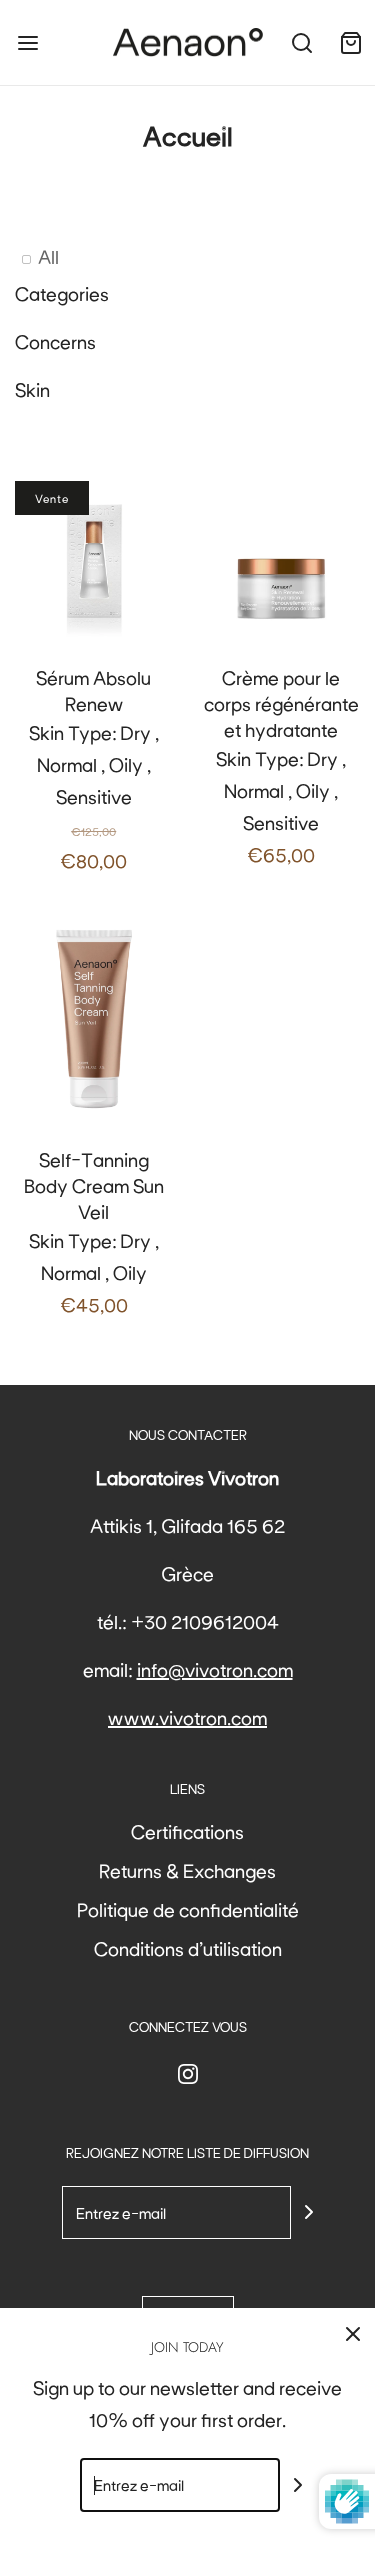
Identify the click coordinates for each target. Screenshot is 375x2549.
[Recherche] (302, 42)
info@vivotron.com (215, 1669)
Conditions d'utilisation (188, 1948)
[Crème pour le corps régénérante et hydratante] (282, 560)
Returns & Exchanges (187, 1870)
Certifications (187, 1831)
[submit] (309, 2212)
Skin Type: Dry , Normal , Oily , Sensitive (94, 768)
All (48, 256)
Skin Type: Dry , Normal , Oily (94, 1231)
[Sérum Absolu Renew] (94, 560)
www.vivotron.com (187, 1717)
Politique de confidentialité (188, 1909)
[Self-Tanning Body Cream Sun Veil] (94, 1016)
